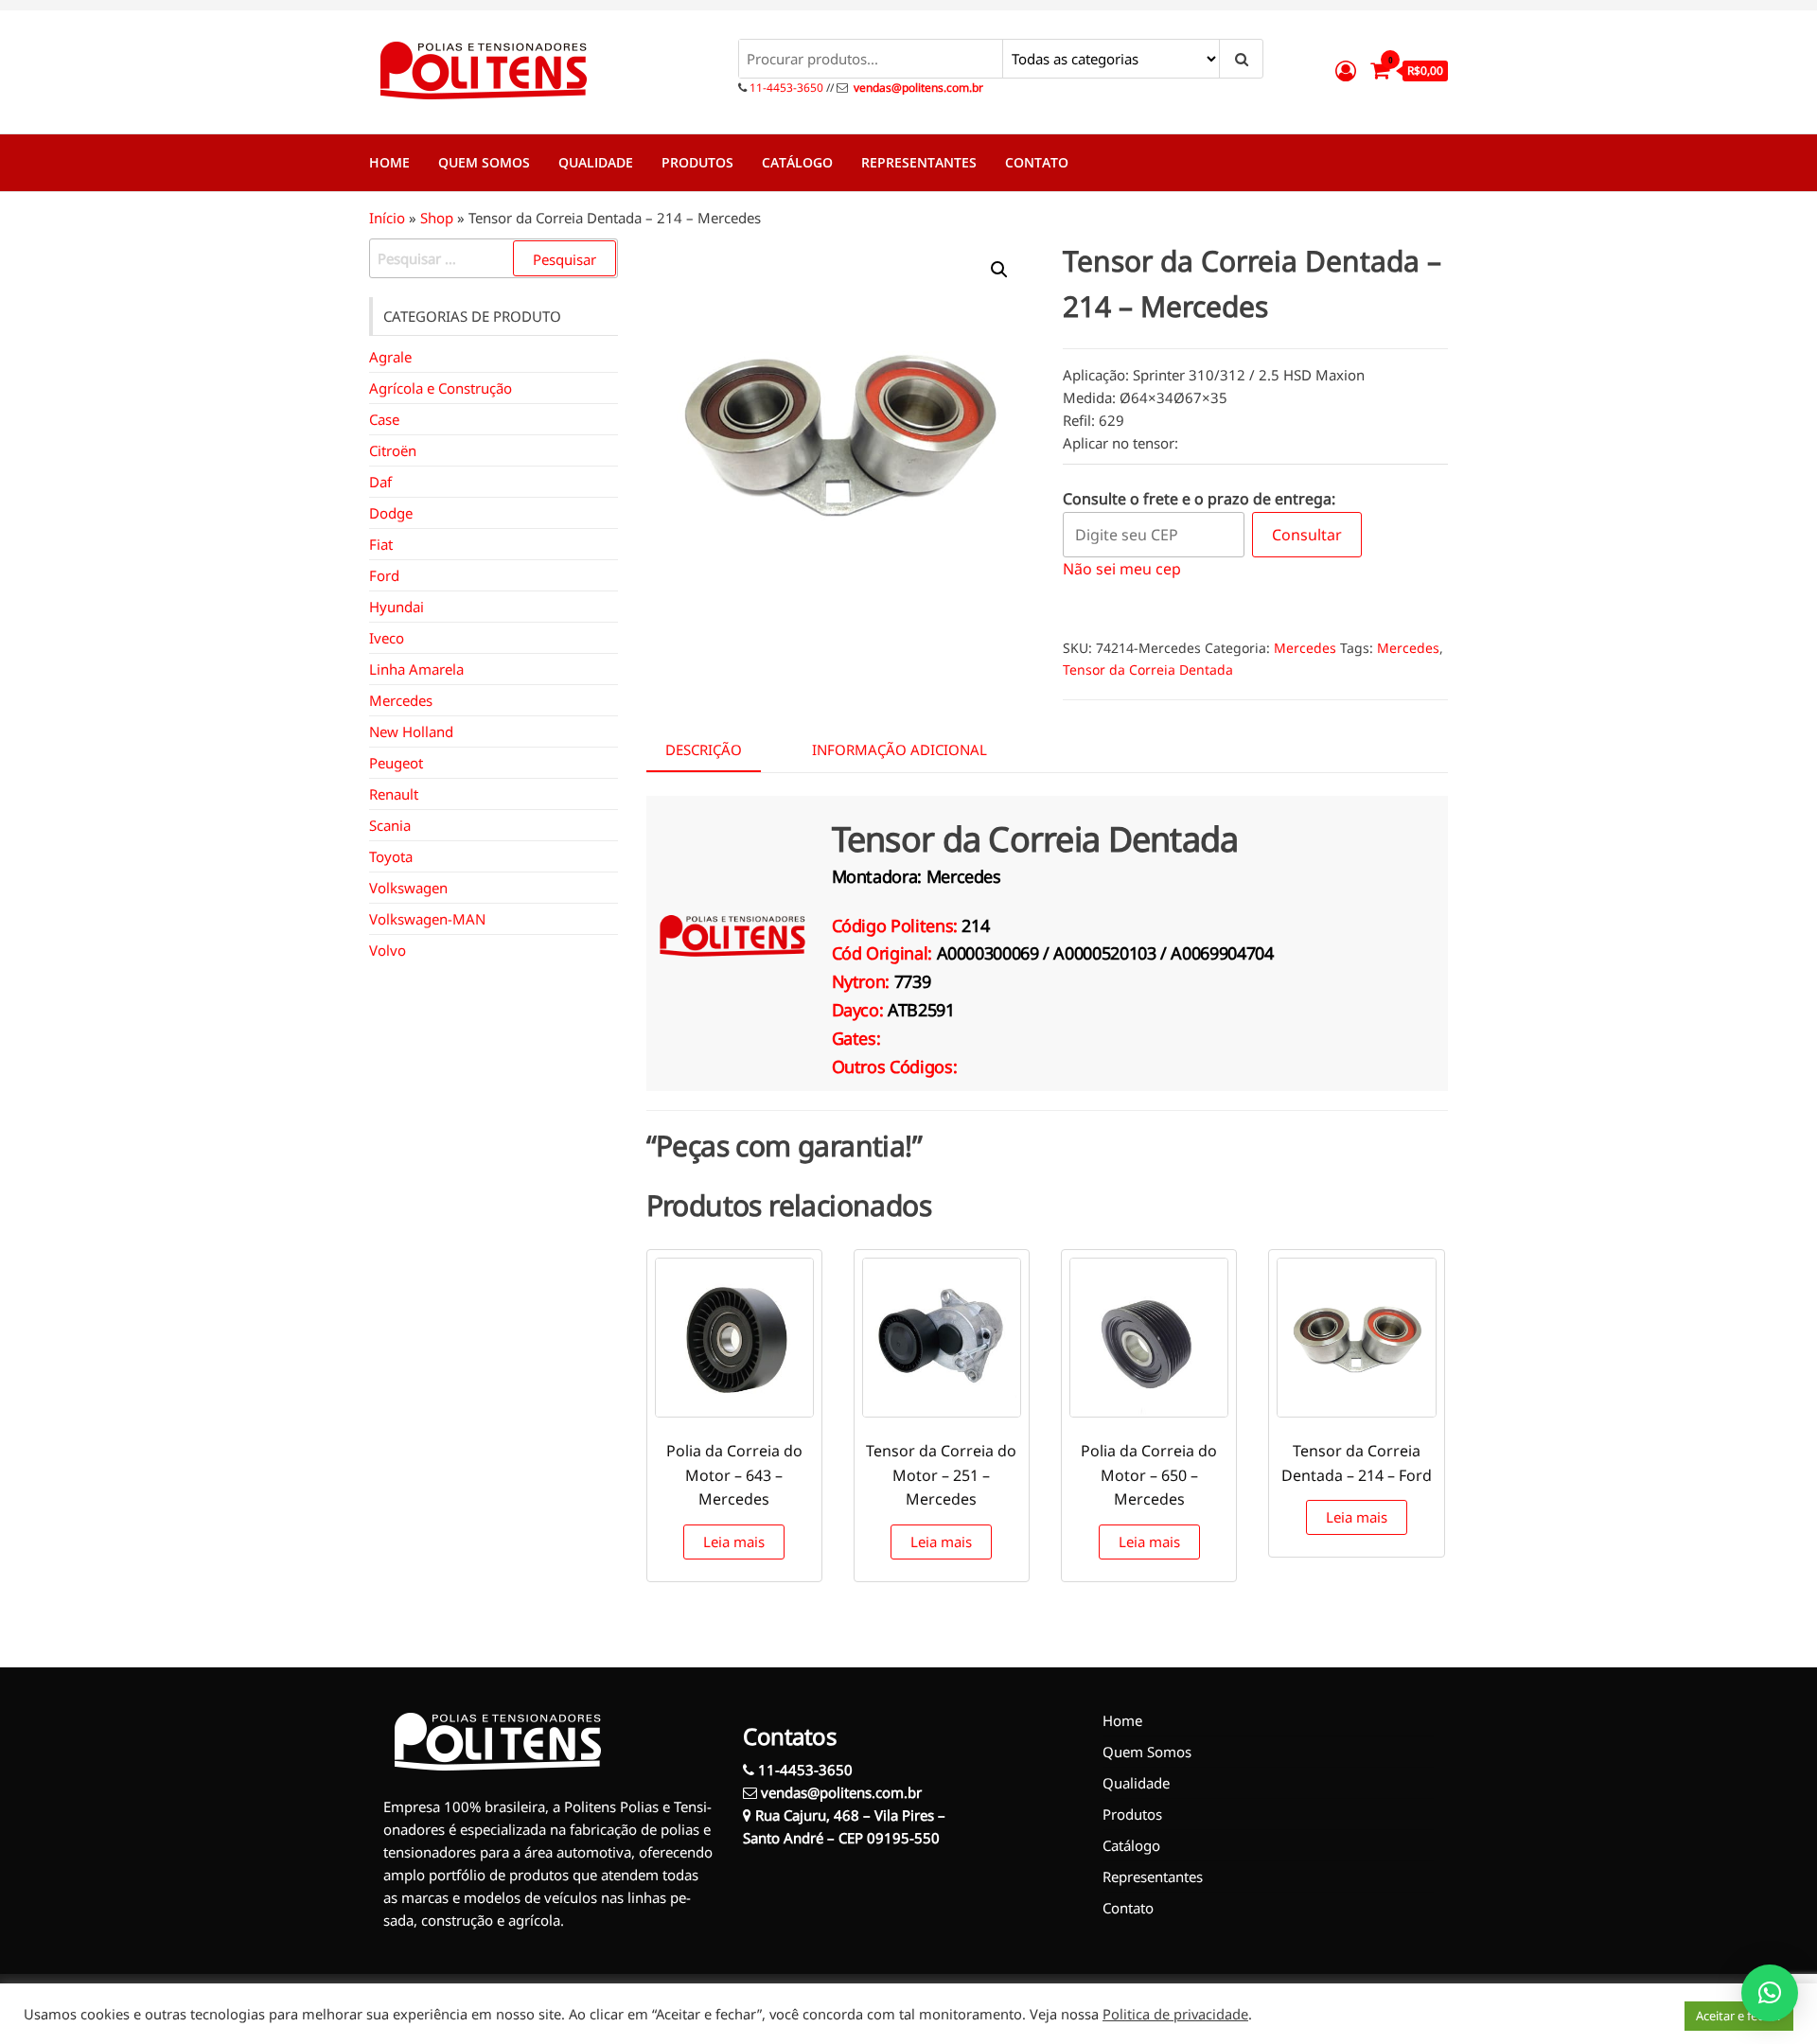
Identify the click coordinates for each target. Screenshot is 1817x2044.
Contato (1037, 162)
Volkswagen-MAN (427, 919)
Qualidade (596, 162)
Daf (380, 482)
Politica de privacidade (1175, 2014)
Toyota (391, 856)
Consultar (1307, 535)
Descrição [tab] (704, 749)
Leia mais (734, 1542)
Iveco (387, 638)
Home (389, 162)
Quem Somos (484, 162)
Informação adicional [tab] (900, 749)
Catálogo (797, 162)
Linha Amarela (416, 669)
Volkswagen (408, 888)
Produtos (697, 162)
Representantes (919, 162)
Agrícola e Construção (441, 388)
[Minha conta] (1346, 70)
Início (387, 218)
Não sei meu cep (1122, 569)
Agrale (390, 357)
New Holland (411, 731)
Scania (390, 825)
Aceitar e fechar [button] (1739, 2016)
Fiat (381, 544)
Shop (437, 218)
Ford (384, 575)
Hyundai (397, 607)
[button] (999, 270)
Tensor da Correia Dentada (1148, 670)
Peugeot (396, 763)
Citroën (393, 450)
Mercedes (1305, 648)
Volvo (388, 950)
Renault (394, 794)
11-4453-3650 (785, 88)
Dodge (391, 513)
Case (384, 419)
